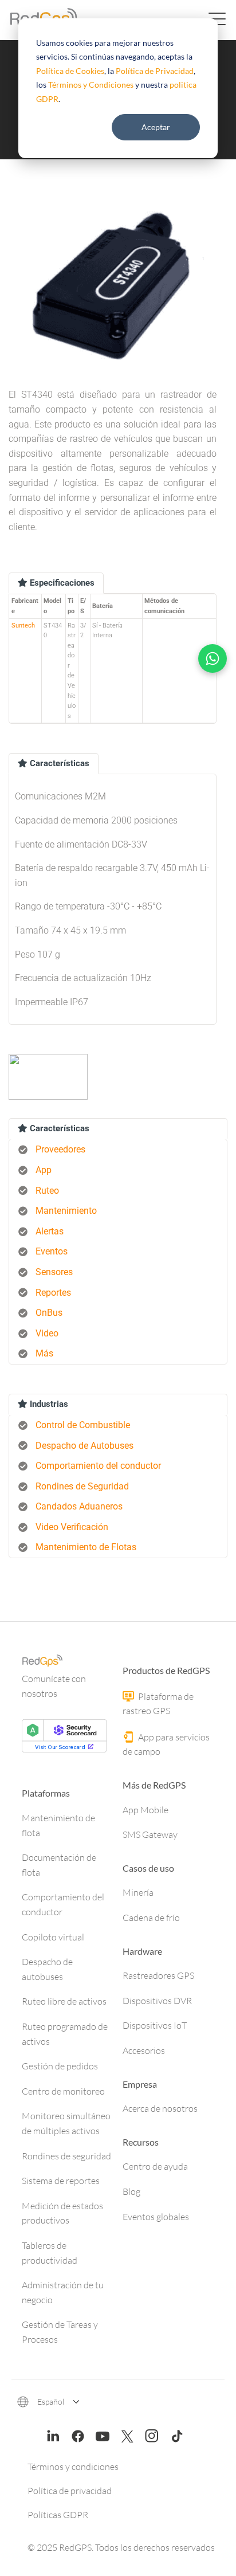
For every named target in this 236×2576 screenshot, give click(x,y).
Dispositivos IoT (155, 2025)
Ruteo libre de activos (64, 2001)
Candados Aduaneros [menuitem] (79, 1506)
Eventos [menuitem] (52, 1251)
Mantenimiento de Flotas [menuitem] (86, 1547)
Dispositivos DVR (157, 2001)
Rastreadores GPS (158, 1975)
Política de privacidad (70, 2491)
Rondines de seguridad (66, 2156)
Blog (131, 2191)
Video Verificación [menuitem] (72, 1527)
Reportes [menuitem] (53, 1293)
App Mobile (145, 1810)
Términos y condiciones (73, 2467)
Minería (138, 1892)
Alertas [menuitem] (50, 1231)
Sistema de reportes (61, 2181)
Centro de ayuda (155, 2166)
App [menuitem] (44, 1170)
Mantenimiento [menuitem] (66, 1211)
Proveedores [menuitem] (60, 1149)
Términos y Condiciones (91, 85)
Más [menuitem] (44, 1353)
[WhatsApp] (213, 658)
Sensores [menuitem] (54, 1272)
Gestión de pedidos (60, 2066)
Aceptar (156, 127)
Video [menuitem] (47, 1333)
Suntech (23, 626)
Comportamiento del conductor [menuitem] (98, 1466)
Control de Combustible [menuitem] (83, 1425)
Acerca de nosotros (160, 2108)
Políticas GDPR (58, 2515)
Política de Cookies (70, 71)
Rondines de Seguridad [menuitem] (82, 1486)
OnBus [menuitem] (49, 1313)
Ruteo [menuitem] (47, 1191)
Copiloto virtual (53, 1937)
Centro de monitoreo (63, 2091)
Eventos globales (156, 2217)
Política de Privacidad (155, 71)
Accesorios (144, 2050)
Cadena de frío (151, 1918)
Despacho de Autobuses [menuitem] (84, 1446)
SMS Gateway (150, 1834)
